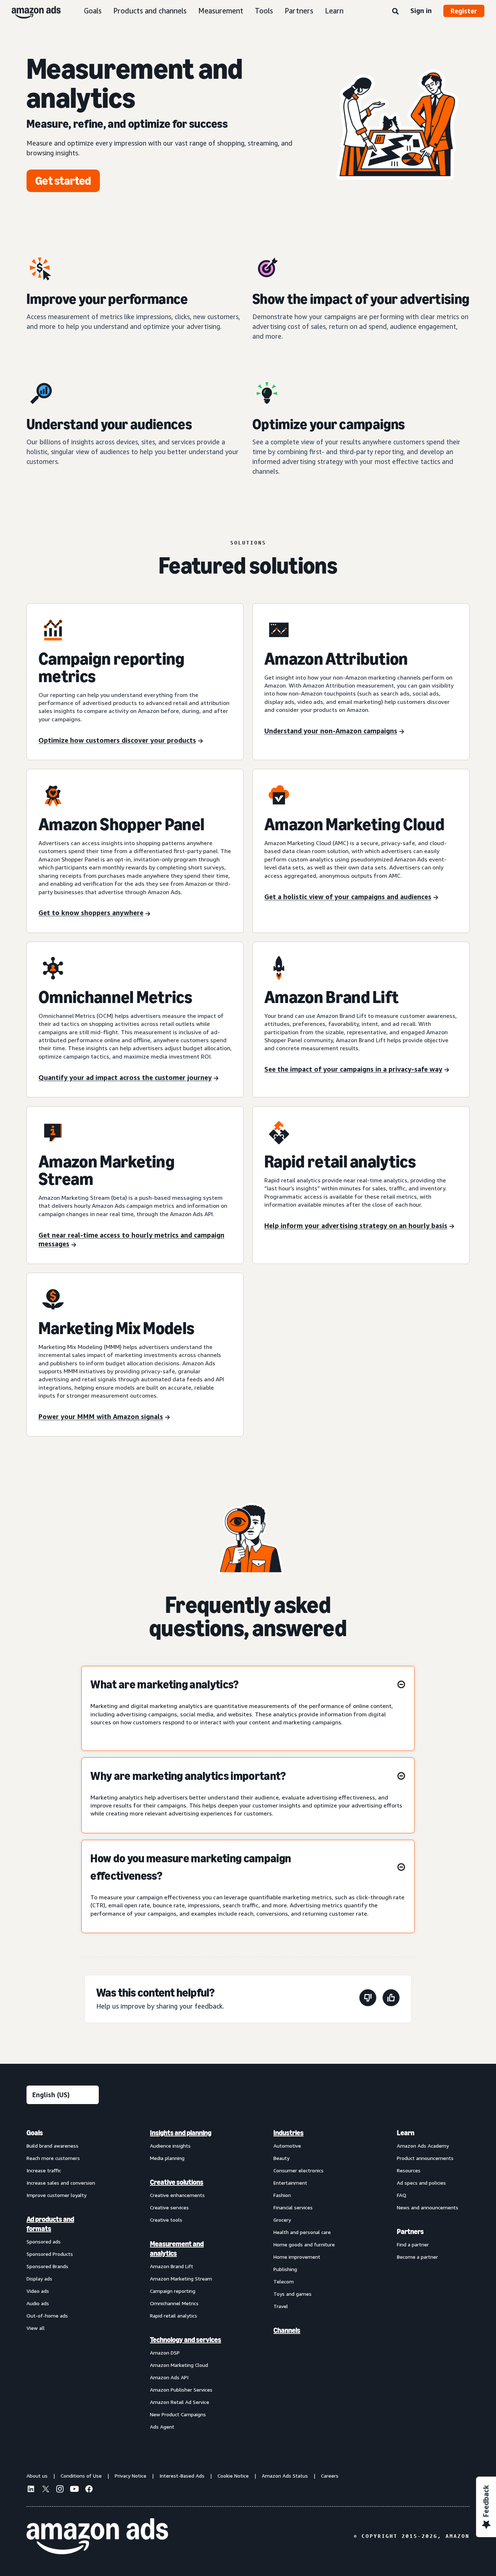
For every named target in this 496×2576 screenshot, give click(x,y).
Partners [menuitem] (410, 2231)
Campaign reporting (173, 2291)
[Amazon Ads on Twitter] (45, 2490)
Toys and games (292, 2294)
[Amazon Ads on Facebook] (89, 2490)
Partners (299, 11)
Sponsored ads (44, 2241)
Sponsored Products (50, 2254)
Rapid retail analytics (174, 2316)
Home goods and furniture (304, 2244)
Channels (287, 2330)
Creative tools (166, 2220)
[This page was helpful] (391, 1999)
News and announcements (428, 2207)
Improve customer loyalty (56, 2195)
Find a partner (413, 2244)
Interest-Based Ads (182, 2476)
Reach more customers (53, 2158)
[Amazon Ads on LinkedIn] (31, 2490)
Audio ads (38, 2303)
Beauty (281, 2158)
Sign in (421, 11)
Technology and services (186, 2340)
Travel (281, 2306)
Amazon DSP (165, 2353)
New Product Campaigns (178, 2414)
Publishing (285, 2269)
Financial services (293, 2207)
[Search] (395, 12)
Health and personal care (302, 2232)
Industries (288, 2133)
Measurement (221, 11)
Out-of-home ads (47, 2316)
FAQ (402, 2195)
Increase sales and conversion (61, 2183)
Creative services (169, 2207)
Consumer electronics (298, 2170)
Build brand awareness (52, 2146)
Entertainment (290, 2183)
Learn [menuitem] (406, 2133)
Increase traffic (44, 2170)
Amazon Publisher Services (181, 2390)
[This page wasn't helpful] (368, 1999)
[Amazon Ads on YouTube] (74, 2490)
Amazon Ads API (169, 2377)
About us (37, 2476)
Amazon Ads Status (285, 2476)
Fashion (282, 2195)
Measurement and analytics (177, 2249)
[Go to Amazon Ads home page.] (97, 2536)
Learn (334, 11)
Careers (330, 2476)
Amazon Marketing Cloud (179, 2365)
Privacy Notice (131, 2476)
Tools (264, 11)
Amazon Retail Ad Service (180, 2402)
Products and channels (150, 11)
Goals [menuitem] (35, 2133)
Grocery (282, 2220)
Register (464, 11)
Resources (409, 2170)
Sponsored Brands (47, 2266)
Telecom (284, 2281)
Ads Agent (162, 2427)
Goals (93, 11)
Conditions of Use (81, 2476)
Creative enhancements (177, 2195)
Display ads (39, 2279)
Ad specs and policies (421, 2183)
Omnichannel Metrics (174, 2303)
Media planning (167, 2158)
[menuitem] (63, 2279)
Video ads (38, 2291)
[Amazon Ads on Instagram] (60, 2490)
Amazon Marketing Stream (181, 2279)
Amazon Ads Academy (423, 2146)
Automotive (287, 2146)
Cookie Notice (233, 2476)
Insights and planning (181, 2133)
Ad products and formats (50, 2224)
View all (36, 2328)
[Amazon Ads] (30, 11)
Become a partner (417, 2257)
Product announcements (425, 2158)
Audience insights (170, 2146)
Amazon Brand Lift (172, 2266)
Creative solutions (177, 2182)
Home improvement (297, 2257)
